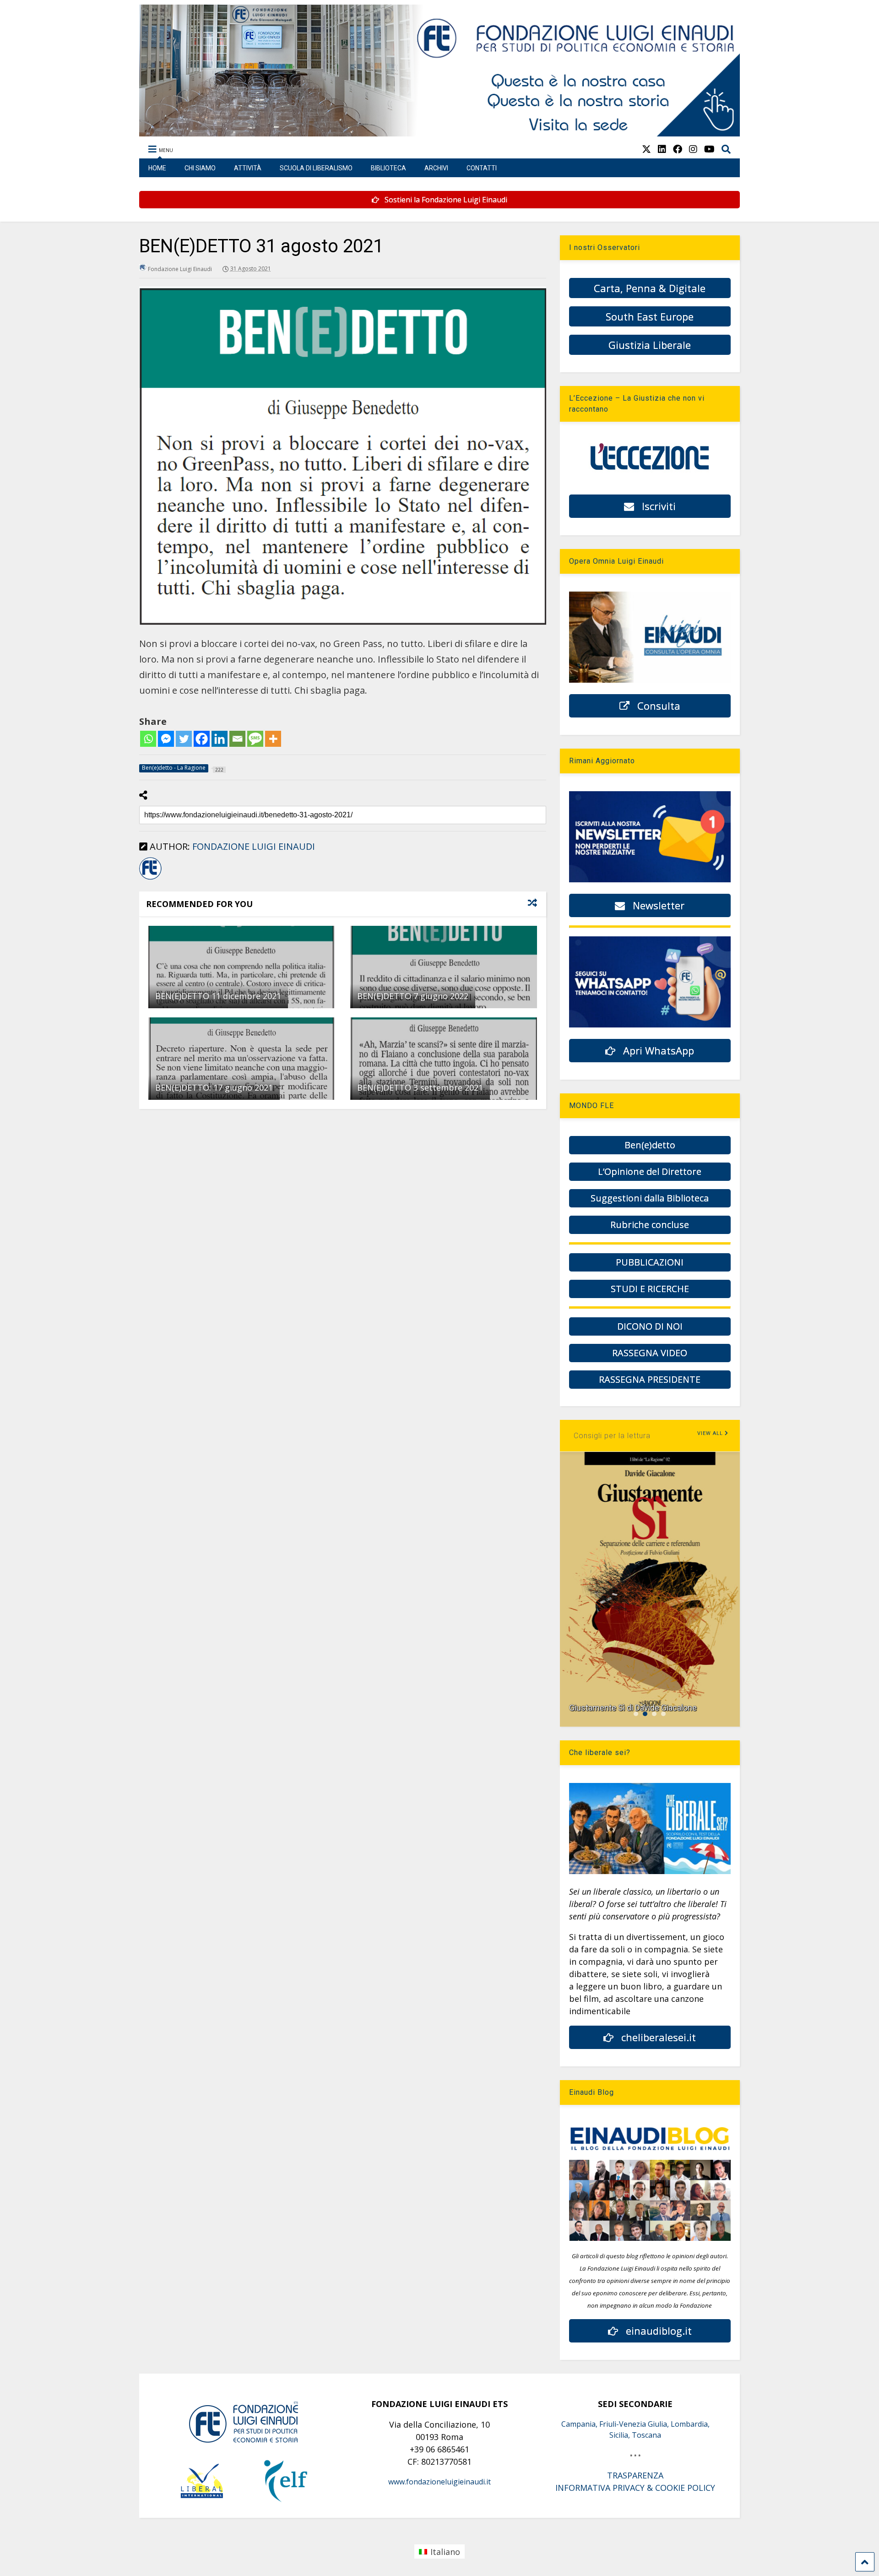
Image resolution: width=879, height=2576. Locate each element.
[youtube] (709, 149)
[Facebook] (202, 739)
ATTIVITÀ (248, 168)
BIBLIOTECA (388, 168)
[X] (646, 149)
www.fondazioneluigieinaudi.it (439, 2482)
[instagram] (693, 149)
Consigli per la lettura (612, 1436)
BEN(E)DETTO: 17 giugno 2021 (214, 1087)
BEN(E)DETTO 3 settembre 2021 (420, 1087)
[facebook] (678, 149)
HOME (157, 168)
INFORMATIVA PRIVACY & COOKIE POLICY (635, 2488)
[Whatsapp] (148, 739)
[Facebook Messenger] (166, 739)
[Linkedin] (220, 739)
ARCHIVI (436, 168)
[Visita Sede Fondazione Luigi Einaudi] (440, 132)
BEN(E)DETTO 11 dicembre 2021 (218, 996)
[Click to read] (241, 967)
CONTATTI (482, 168)
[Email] (237, 739)
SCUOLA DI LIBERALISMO (316, 168)
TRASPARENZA (635, 2475)
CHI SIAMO (200, 168)
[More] (273, 739)
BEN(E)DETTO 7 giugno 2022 (413, 996)
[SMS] (255, 739)
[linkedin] (662, 149)
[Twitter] (184, 739)
